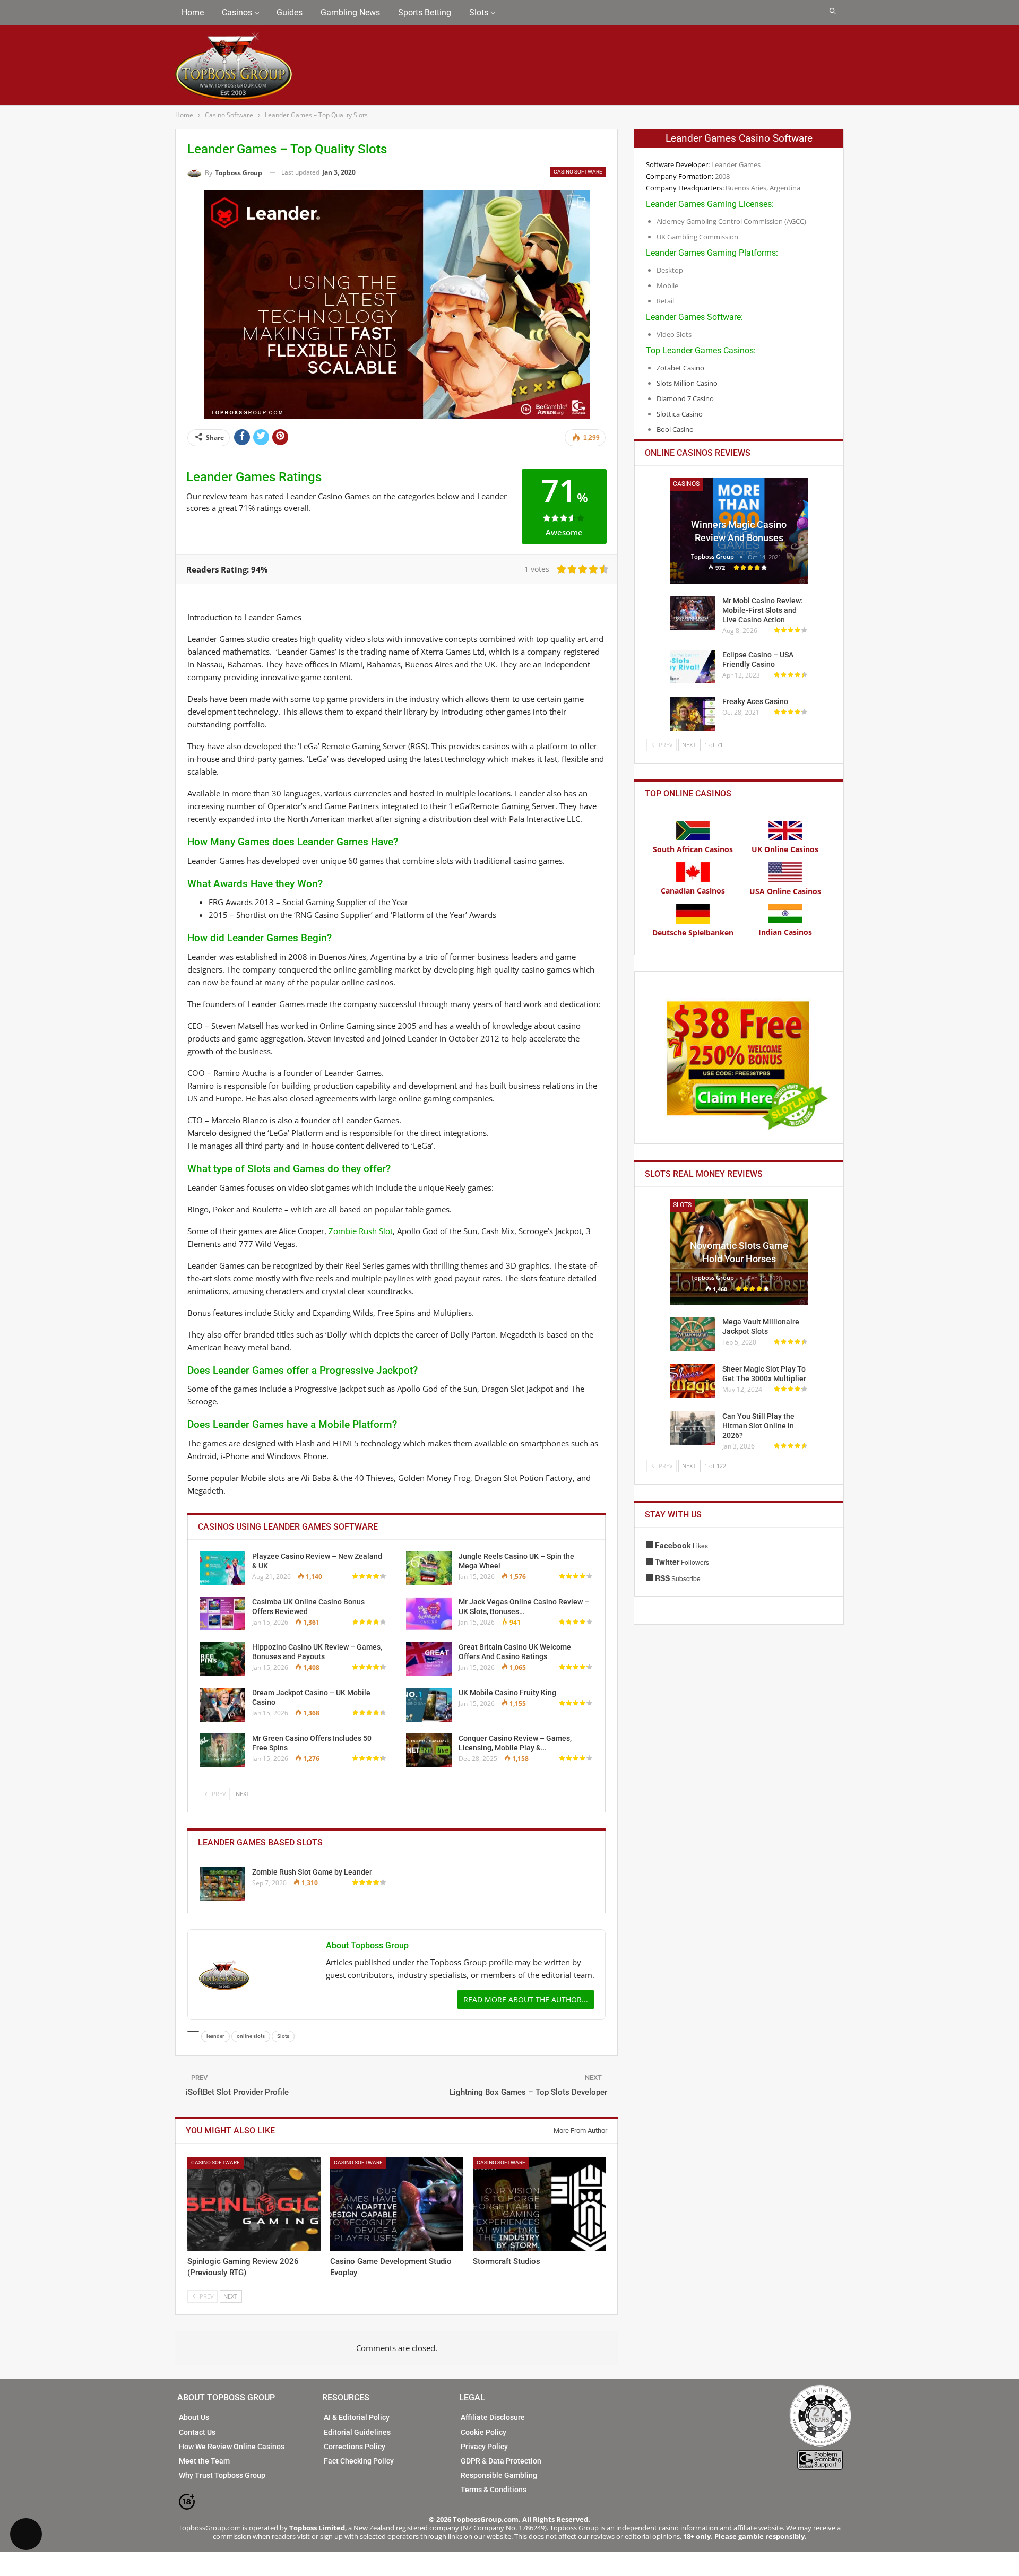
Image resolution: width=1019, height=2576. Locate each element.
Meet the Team (204, 2461)
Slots (479, 12)
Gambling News (350, 12)
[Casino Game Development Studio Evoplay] (397, 2204)
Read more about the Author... (526, 2000)
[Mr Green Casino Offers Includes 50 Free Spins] (222, 1750)
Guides (290, 12)
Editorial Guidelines (357, 2432)
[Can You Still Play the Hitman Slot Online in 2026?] (693, 1428)
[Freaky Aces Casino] (693, 714)
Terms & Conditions (494, 2490)
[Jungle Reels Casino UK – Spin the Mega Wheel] (429, 1568)
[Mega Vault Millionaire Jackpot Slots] (693, 1334)
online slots (251, 2036)
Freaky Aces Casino (755, 701)
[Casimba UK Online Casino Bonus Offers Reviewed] (222, 1614)
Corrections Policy (355, 2447)
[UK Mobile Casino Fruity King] (429, 1705)
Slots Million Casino (687, 383)
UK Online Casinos (785, 849)
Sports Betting (425, 12)
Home (193, 12)
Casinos (237, 12)
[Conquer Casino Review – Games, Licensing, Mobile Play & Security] (429, 1750)
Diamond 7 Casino (685, 398)
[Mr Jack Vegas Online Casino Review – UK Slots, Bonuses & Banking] (429, 1614)
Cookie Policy (483, 2432)
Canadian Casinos (693, 891)
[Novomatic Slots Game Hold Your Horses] (739, 1252)
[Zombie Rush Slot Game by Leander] (222, 1884)
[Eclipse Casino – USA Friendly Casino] (693, 667)
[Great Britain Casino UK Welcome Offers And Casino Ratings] (429, 1659)
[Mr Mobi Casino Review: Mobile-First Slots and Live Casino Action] (693, 613)
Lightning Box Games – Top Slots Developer (528, 2092)
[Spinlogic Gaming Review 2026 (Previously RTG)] (254, 2204)
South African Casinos (693, 849)
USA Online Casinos (785, 891)
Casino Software (578, 172)
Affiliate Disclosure (493, 2417)
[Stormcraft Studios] (539, 2204)
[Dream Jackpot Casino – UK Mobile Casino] (222, 1705)
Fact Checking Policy (359, 2461)
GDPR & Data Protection (501, 2461)
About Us (194, 2417)
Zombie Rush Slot (361, 1231)
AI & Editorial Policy (357, 2417)
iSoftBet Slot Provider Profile (237, 2092)
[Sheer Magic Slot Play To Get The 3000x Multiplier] (693, 1381)
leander (215, 2036)
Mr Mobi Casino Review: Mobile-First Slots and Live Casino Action (763, 610)
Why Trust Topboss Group (222, 2475)
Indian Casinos (785, 932)
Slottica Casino (680, 414)
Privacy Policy (484, 2447)
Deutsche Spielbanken (693, 933)
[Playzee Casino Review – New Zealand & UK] (222, 1568)
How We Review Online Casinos (232, 2447)
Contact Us (197, 2432)
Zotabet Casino (680, 368)
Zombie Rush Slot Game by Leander (312, 1872)
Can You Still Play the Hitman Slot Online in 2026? (758, 1426)
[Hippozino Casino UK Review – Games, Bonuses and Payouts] (222, 1659)
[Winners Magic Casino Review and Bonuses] (739, 531)
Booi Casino (675, 429)
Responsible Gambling (499, 2475)
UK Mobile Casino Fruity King (507, 1693)
